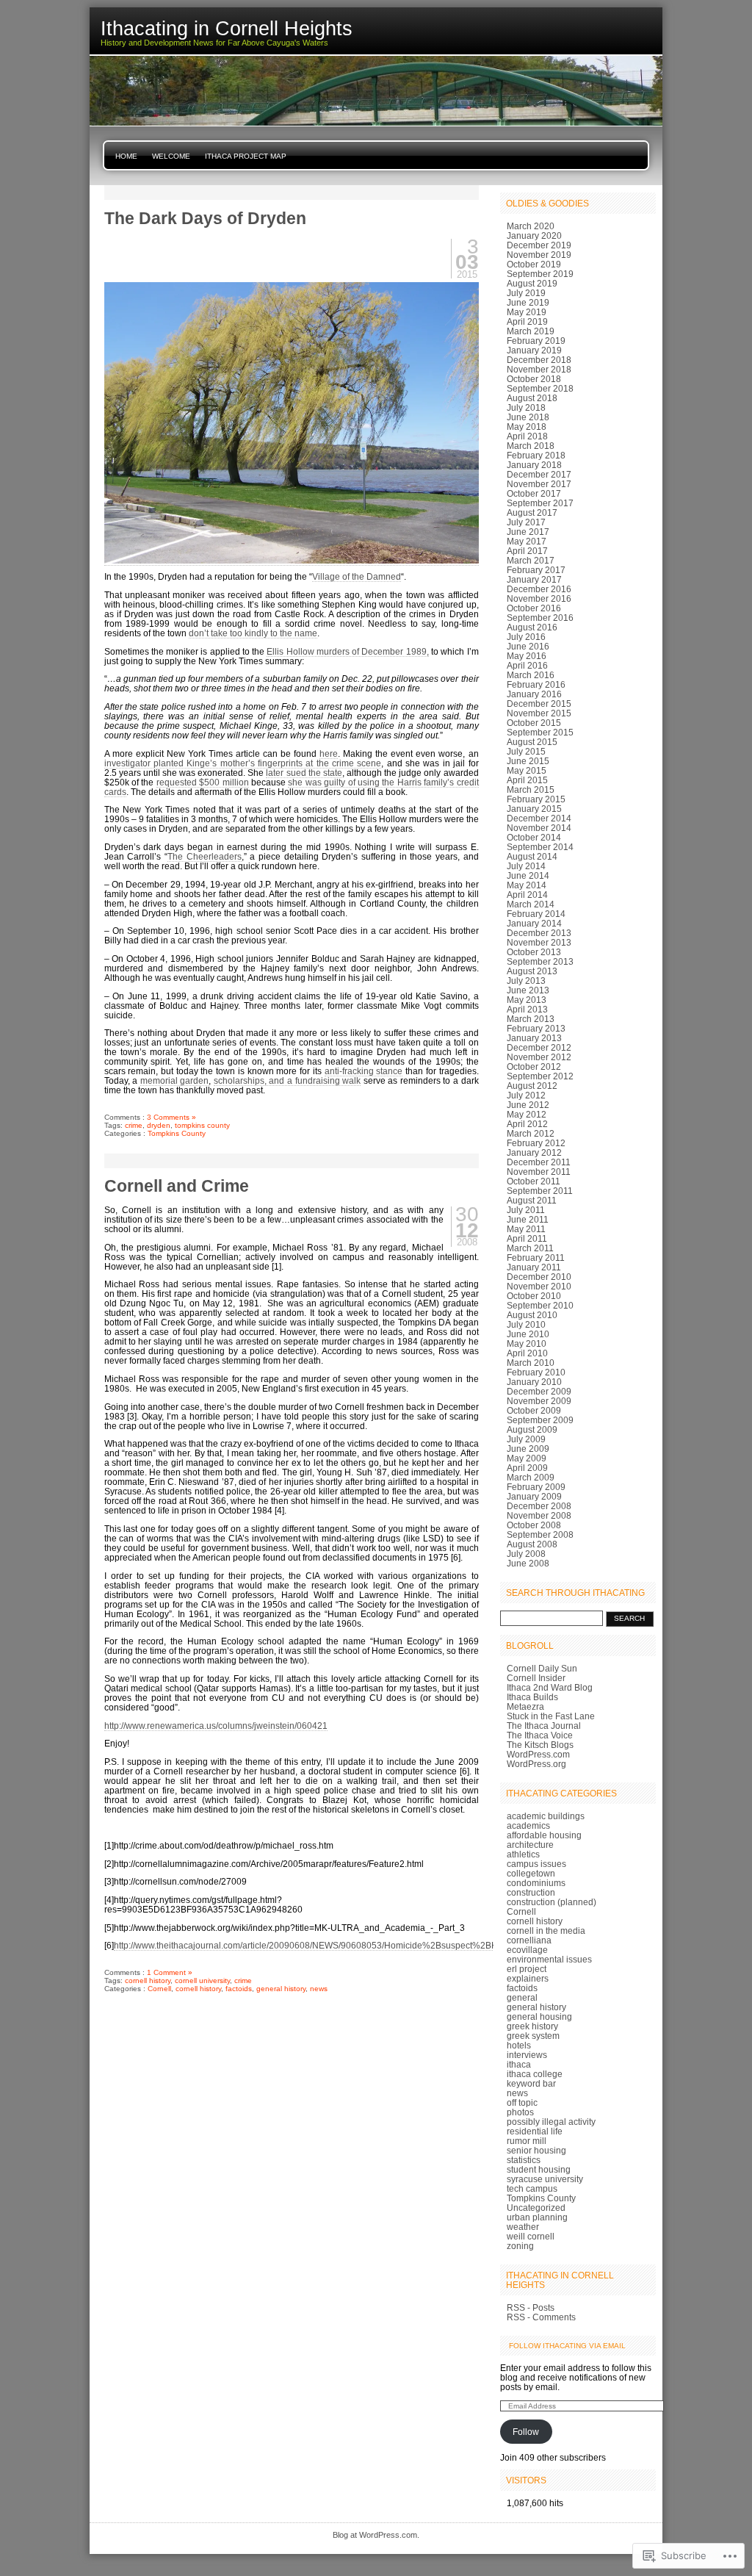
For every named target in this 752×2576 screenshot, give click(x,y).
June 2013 (528, 990)
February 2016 (536, 684)
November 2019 (539, 255)
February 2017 (536, 570)
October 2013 (534, 952)
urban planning (537, 2217)
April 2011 (527, 1238)
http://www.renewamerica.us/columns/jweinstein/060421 (216, 1726)
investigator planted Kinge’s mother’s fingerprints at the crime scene (243, 763)
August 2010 (532, 1315)
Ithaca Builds (532, 1697)
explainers (528, 1978)
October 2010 (534, 1296)
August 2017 (532, 512)
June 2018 (528, 417)
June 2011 (528, 1219)
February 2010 (536, 1372)
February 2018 (536, 455)
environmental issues (549, 1959)
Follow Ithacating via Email (567, 2346)
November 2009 (539, 1401)
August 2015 (532, 742)
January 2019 (534, 350)
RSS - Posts (531, 2307)
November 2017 (539, 484)
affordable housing (544, 1835)
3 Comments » (171, 1117)
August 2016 (532, 627)
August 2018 (532, 398)
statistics (524, 2160)
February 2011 (536, 1258)
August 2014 (532, 856)
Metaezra (525, 1706)
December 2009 (539, 1391)
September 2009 (540, 1420)
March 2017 (531, 560)
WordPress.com (538, 1754)
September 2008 (540, 1535)
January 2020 (534, 235)
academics (528, 1825)
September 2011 (540, 1191)
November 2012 (539, 1057)
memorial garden (175, 1080)
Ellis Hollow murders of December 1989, (347, 651)
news (319, 1989)
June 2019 (528, 302)
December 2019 (539, 245)
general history (281, 1989)
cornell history (148, 1980)
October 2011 (534, 1181)
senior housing (536, 2150)
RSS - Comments (541, 2317)
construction (531, 1892)
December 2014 (539, 818)
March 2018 (531, 446)
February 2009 (536, 1487)
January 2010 (534, 1382)
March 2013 (531, 1019)
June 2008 (528, 1563)
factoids (239, 1989)
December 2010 (539, 1277)
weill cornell (531, 2236)
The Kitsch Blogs (540, 1745)
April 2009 (527, 1468)
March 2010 (531, 1363)
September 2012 (540, 1076)
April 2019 (527, 321)
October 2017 (534, 493)
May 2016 (527, 656)
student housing (539, 2169)
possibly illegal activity (551, 2122)
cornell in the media (546, 1931)
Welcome (171, 156)
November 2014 (539, 828)
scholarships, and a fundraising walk (287, 1080)
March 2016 (531, 675)
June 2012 (528, 1105)
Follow (526, 2432)
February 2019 (536, 341)
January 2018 (534, 465)
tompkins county (202, 1125)
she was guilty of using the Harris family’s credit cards (292, 787)
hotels (519, 2045)
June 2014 (528, 875)
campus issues (536, 1864)
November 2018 (539, 369)
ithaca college (535, 2074)
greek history (532, 2026)
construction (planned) (552, 1902)
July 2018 (526, 407)
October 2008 (534, 1525)
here (329, 753)
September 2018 (540, 388)
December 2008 (539, 1506)
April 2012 (527, 1124)
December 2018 (539, 360)
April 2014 (527, 895)
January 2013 (534, 1038)
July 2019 (526, 293)
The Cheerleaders (205, 856)
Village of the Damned (357, 576)
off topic (522, 2102)
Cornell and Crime (177, 1186)
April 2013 (527, 1009)
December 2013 (539, 933)
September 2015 (540, 732)
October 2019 (534, 264)
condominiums (536, 1883)
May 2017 (527, 541)
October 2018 (534, 379)
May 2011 (526, 1229)
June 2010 (528, 1334)
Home (126, 156)
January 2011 (534, 1267)
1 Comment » (170, 1972)
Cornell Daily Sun (542, 1668)
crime (134, 1125)
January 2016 (534, 694)
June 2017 (528, 532)
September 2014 (540, 847)
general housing (539, 2016)
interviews (527, 2055)
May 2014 (527, 885)
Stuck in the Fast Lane (551, 1716)
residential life (535, 2131)
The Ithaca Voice (540, 1735)
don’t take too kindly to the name (253, 633)
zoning (520, 2246)
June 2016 (528, 646)
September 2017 (540, 503)
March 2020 (531, 226)
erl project (527, 1969)
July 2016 (526, 637)
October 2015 (534, 723)
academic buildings (546, 1816)
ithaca (519, 2064)
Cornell (159, 1989)
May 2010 (527, 1343)
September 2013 (540, 961)
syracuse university (545, 2179)
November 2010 (539, 1286)
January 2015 (534, 809)
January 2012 (534, 1152)
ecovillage (527, 1950)
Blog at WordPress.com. (376, 2535)
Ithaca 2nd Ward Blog (550, 1687)
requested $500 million (203, 782)
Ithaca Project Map (246, 156)
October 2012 (534, 1066)
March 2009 (531, 1477)
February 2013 (536, 1028)
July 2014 (526, 866)
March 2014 (531, 904)
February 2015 (536, 799)
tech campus (532, 2188)
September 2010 (540, 1305)
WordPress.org (536, 1764)
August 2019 (532, 283)
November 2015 (539, 713)
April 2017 (527, 551)
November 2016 (539, 598)
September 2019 (540, 274)
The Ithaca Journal (544, 1726)
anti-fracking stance (364, 1071)
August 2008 (532, 1544)
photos (520, 2112)
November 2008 (539, 1515)
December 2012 (539, 1047)
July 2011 (526, 1210)
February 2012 (536, 1143)
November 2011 (539, 1172)
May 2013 (527, 1000)
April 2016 (527, 665)
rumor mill (527, 2141)
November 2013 (539, 942)
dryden (159, 1125)
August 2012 (532, 1086)
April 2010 (527, 1353)
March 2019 (531, 331)
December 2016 (539, 589)
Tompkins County (177, 1133)
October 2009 (534, 1410)
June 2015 (528, 761)
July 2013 (526, 981)
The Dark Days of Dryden (205, 218)
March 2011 (530, 1248)
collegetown (531, 1873)
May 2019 (527, 312)
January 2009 (534, 1496)
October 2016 (534, 608)
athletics (523, 1854)
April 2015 (527, 780)
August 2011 (532, 1200)
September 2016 (540, 618)
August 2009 (532, 1429)
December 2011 (539, 1162)
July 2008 (526, 1554)
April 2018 (527, 436)
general (522, 1997)
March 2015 (531, 789)
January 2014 (534, 923)
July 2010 (526, 1324)
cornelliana (529, 1940)
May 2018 (527, 427)
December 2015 (539, 704)
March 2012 (531, 1133)
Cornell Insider (536, 1678)
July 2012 (526, 1095)
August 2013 (532, 971)
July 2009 (526, 1439)
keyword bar (531, 2083)
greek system (533, 2036)
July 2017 (526, 522)
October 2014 (534, 837)
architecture (530, 1845)
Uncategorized (536, 2208)
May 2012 (527, 1114)
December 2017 (539, 474)
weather (523, 2227)
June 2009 (528, 1449)
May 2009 (527, 1458)
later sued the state (304, 773)
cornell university (202, 1980)
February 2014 (536, 914)
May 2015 (527, 770)
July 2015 (526, 751)
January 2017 (534, 579)
